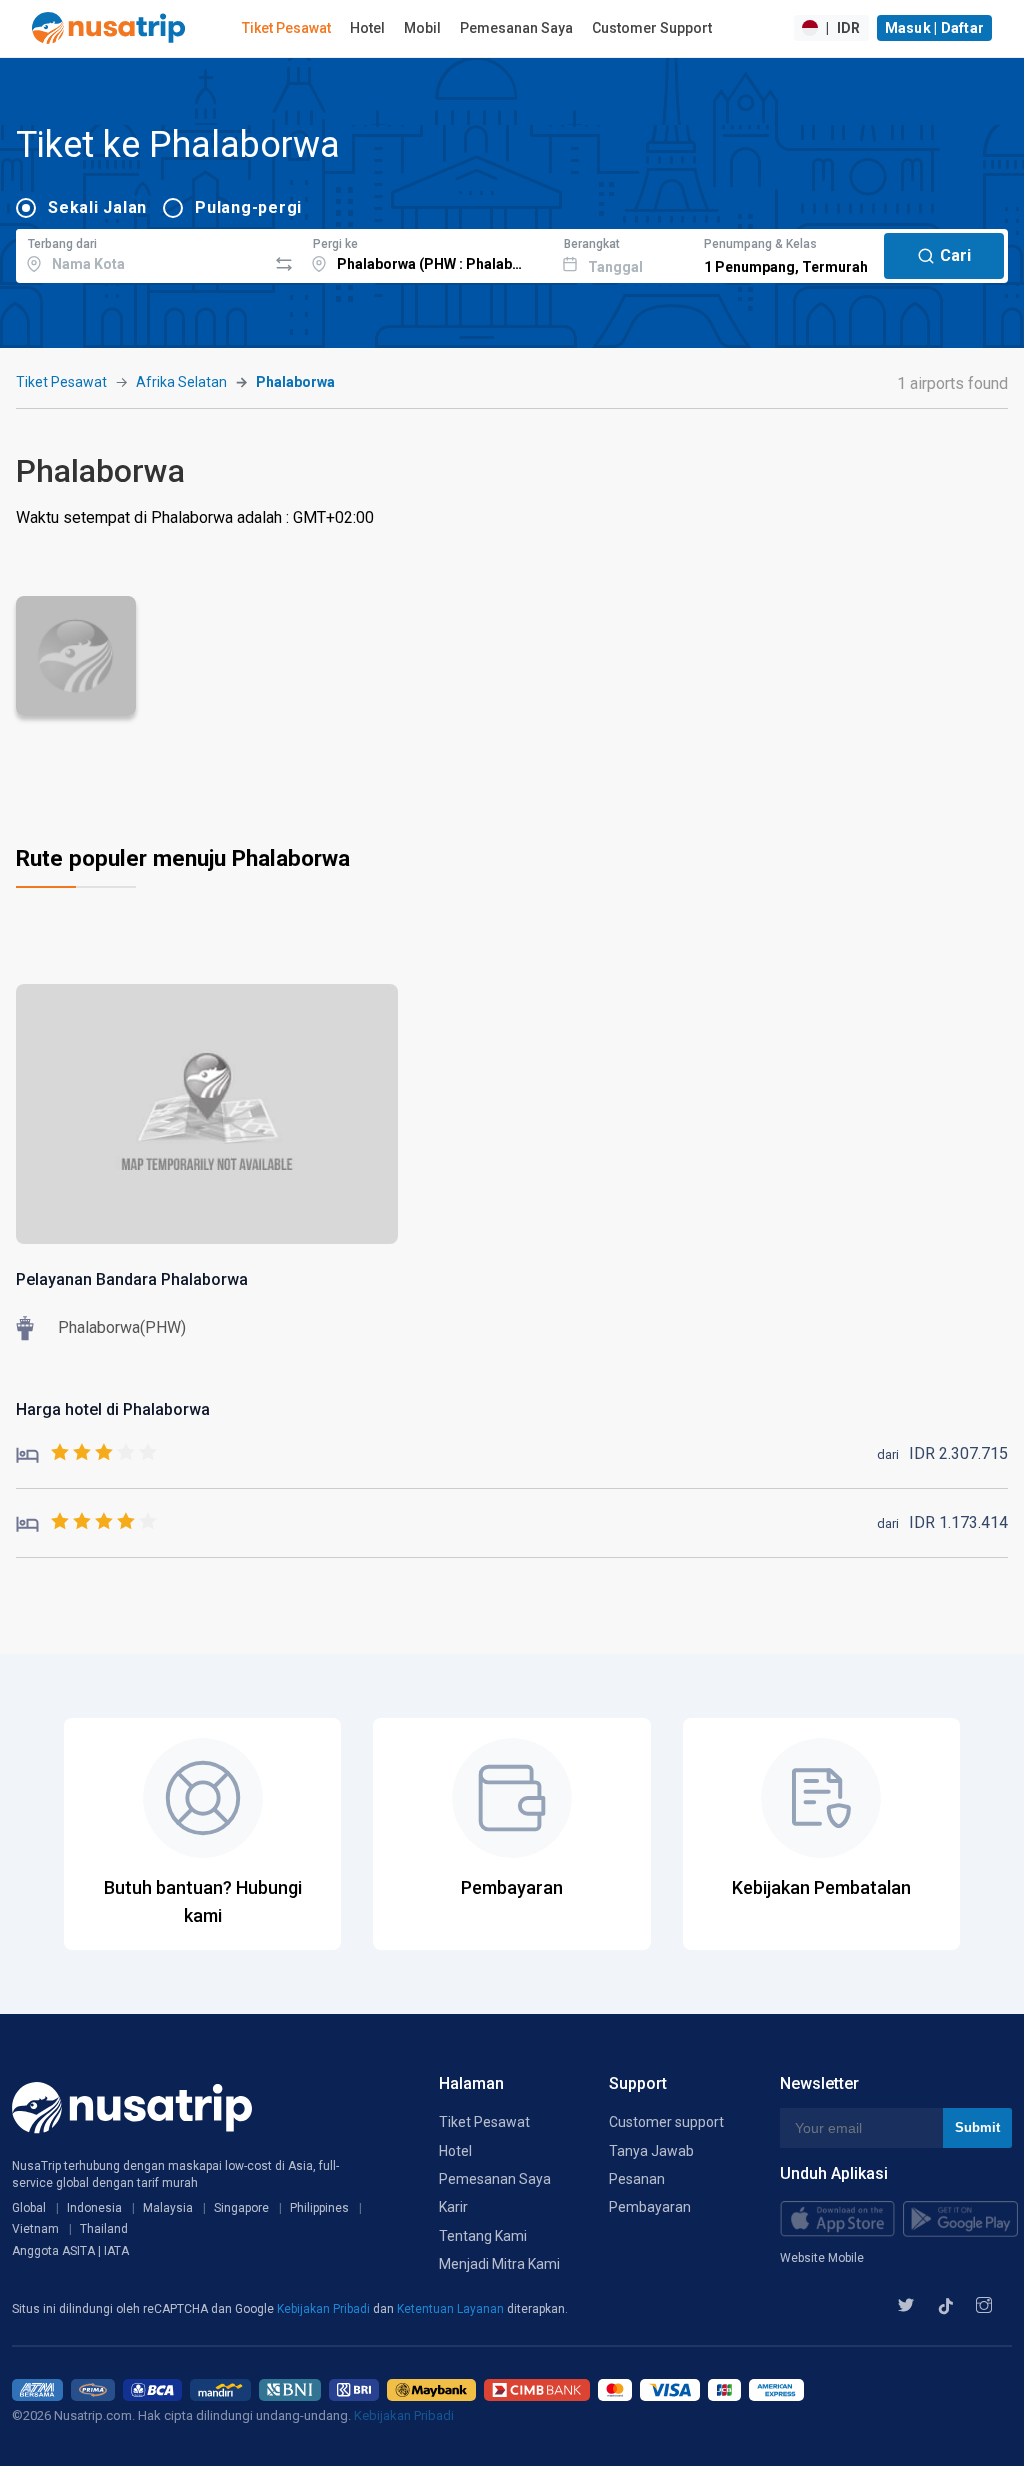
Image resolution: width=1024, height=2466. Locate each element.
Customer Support (652, 28)
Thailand (104, 2229)
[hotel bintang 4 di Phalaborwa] (86, 1522)
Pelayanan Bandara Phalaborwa (132, 1279)
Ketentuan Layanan (452, 2309)
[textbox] (141, 253)
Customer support (666, 2122)
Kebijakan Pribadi (325, 2309)
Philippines (319, 2208)
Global (29, 2208)
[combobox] (141, 253)
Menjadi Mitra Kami (499, 2264)
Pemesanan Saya (516, 28)
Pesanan (637, 2179)
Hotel (367, 28)
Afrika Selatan (181, 382)
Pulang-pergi (248, 207)
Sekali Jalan (97, 207)
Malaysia (168, 2208)
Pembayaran (650, 2207)
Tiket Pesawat (286, 28)
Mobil (422, 28)
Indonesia (94, 2208)
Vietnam (35, 2229)
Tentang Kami (483, 2236)
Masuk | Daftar (935, 28)
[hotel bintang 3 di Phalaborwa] (86, 1453)
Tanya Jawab (651, 2151)
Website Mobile (822, 2258)
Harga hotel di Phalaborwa (113, 1409)
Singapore (241, 2208)
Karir (453, 2207)
